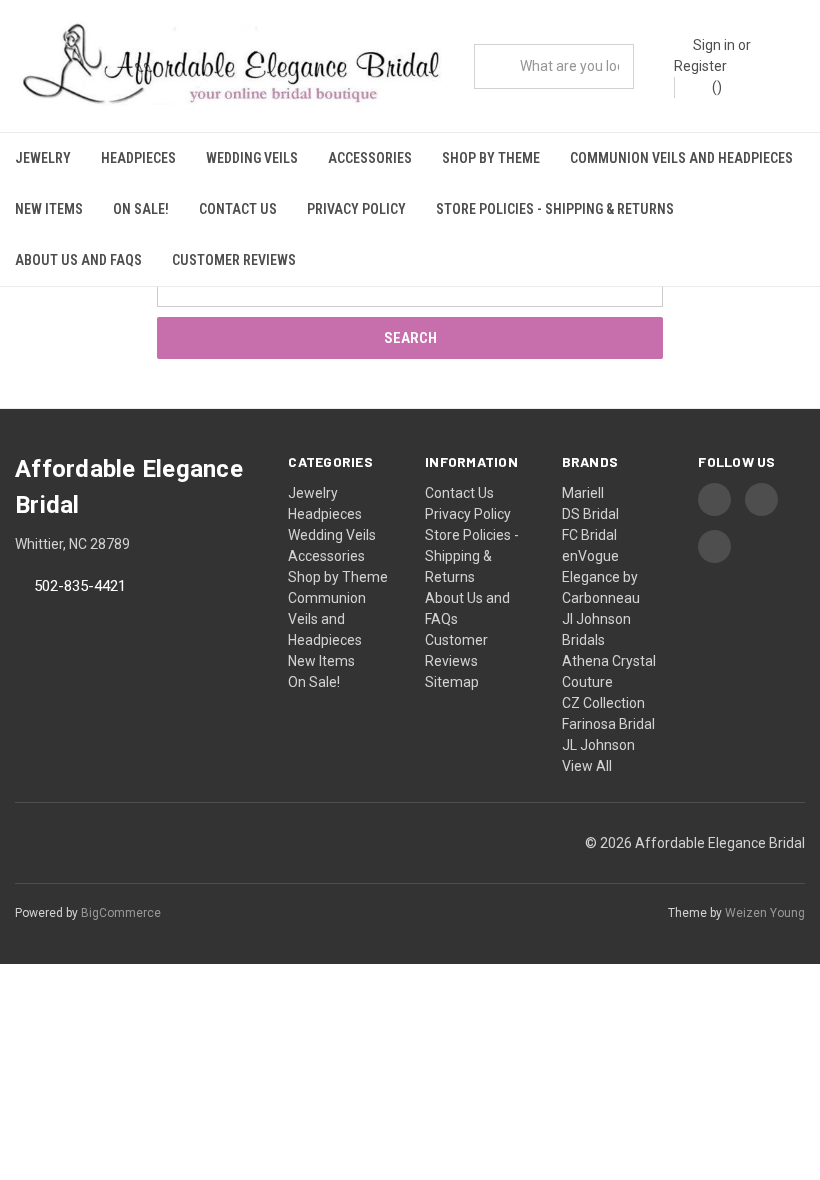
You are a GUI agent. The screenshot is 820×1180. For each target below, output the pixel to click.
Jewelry (43, 158)
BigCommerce (121, 913)
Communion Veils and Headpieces (681, 158)
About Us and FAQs (78, 260)
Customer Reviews (234, 260)
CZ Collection (603, 703)
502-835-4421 (80, 587)
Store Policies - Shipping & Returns (555, 209)
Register (700, 66)
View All (587, 766)
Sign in (714, 45)
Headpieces (138, 158)
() (715, 87)
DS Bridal (590, 514)
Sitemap (452, 682)
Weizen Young (765, 913)
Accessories (370, 158)
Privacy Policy (356, 209)
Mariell (583, 493)
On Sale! (141, 209)
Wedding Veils (252, 158)
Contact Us (238, 209)
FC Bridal (589, 535)
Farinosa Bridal (608, 724)
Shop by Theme (491, 158)
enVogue (590, 556)
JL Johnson (598, 745)
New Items (49, 209)
